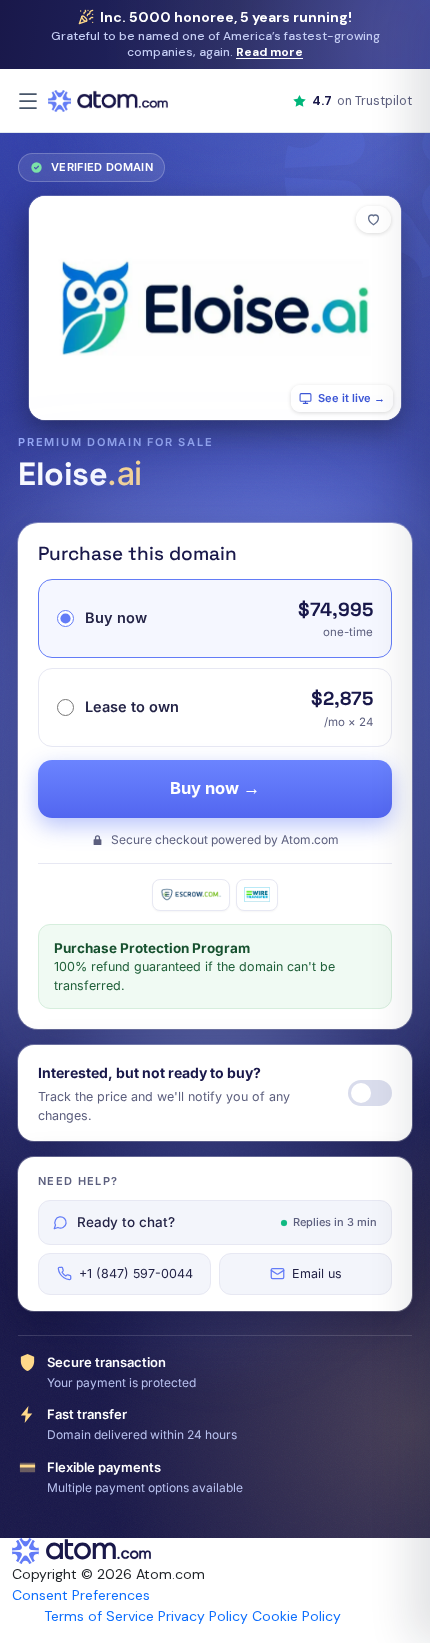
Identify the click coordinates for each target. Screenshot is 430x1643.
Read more (269, 52)
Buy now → (215, 788)
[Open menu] (28, 101)
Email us (317, 1273)
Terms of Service (99, 1616)
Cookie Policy (296, 1616)
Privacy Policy (203, 1616)
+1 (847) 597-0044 (136, 1273)
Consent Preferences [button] (81, 1595)
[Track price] (370, 1093)
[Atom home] (108, 101)
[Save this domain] (373, 219)
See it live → (351, 398)
